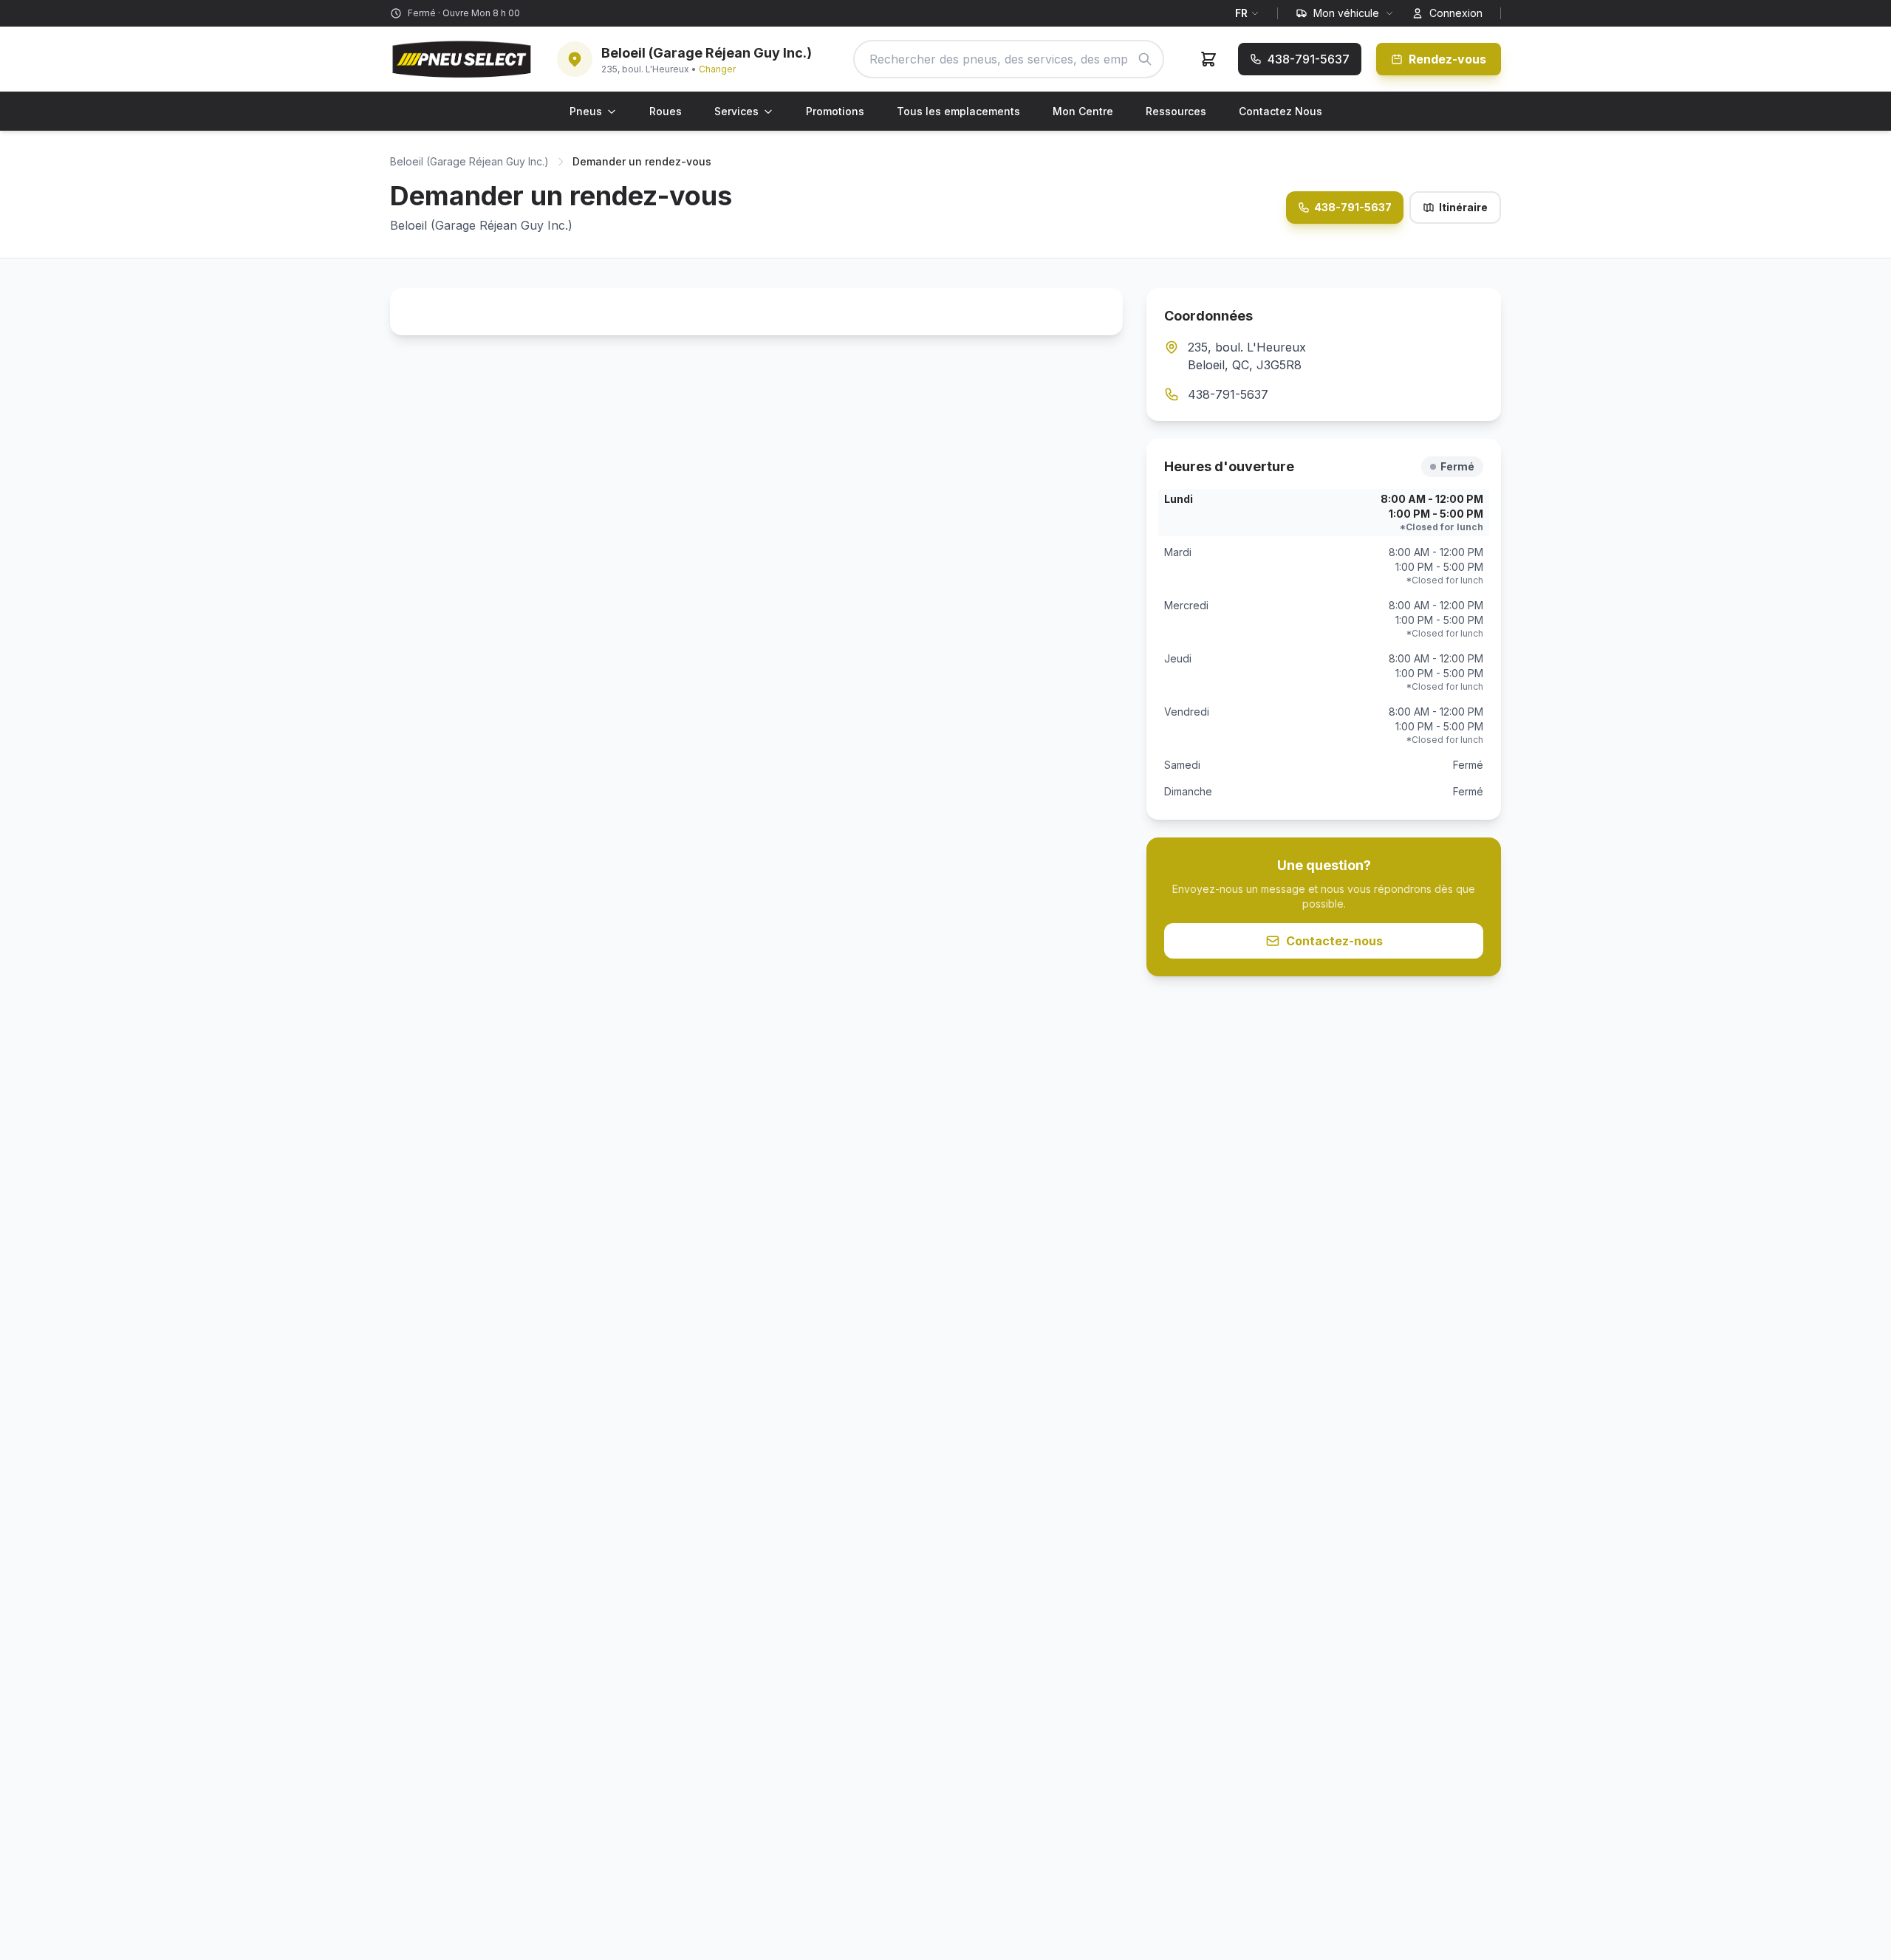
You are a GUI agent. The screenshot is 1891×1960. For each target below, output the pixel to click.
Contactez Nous (1280, 111)
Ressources (1176, 111)
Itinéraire (1463, 207)
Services (736, 111)
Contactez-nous (1334, 941)
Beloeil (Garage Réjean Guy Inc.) (469, 161)
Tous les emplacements (958, 111)
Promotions (835, 111)
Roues (666, 111)
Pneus (586, 111)
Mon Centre (1083, 111)
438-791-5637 (1353, 207)
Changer (717, 69)
